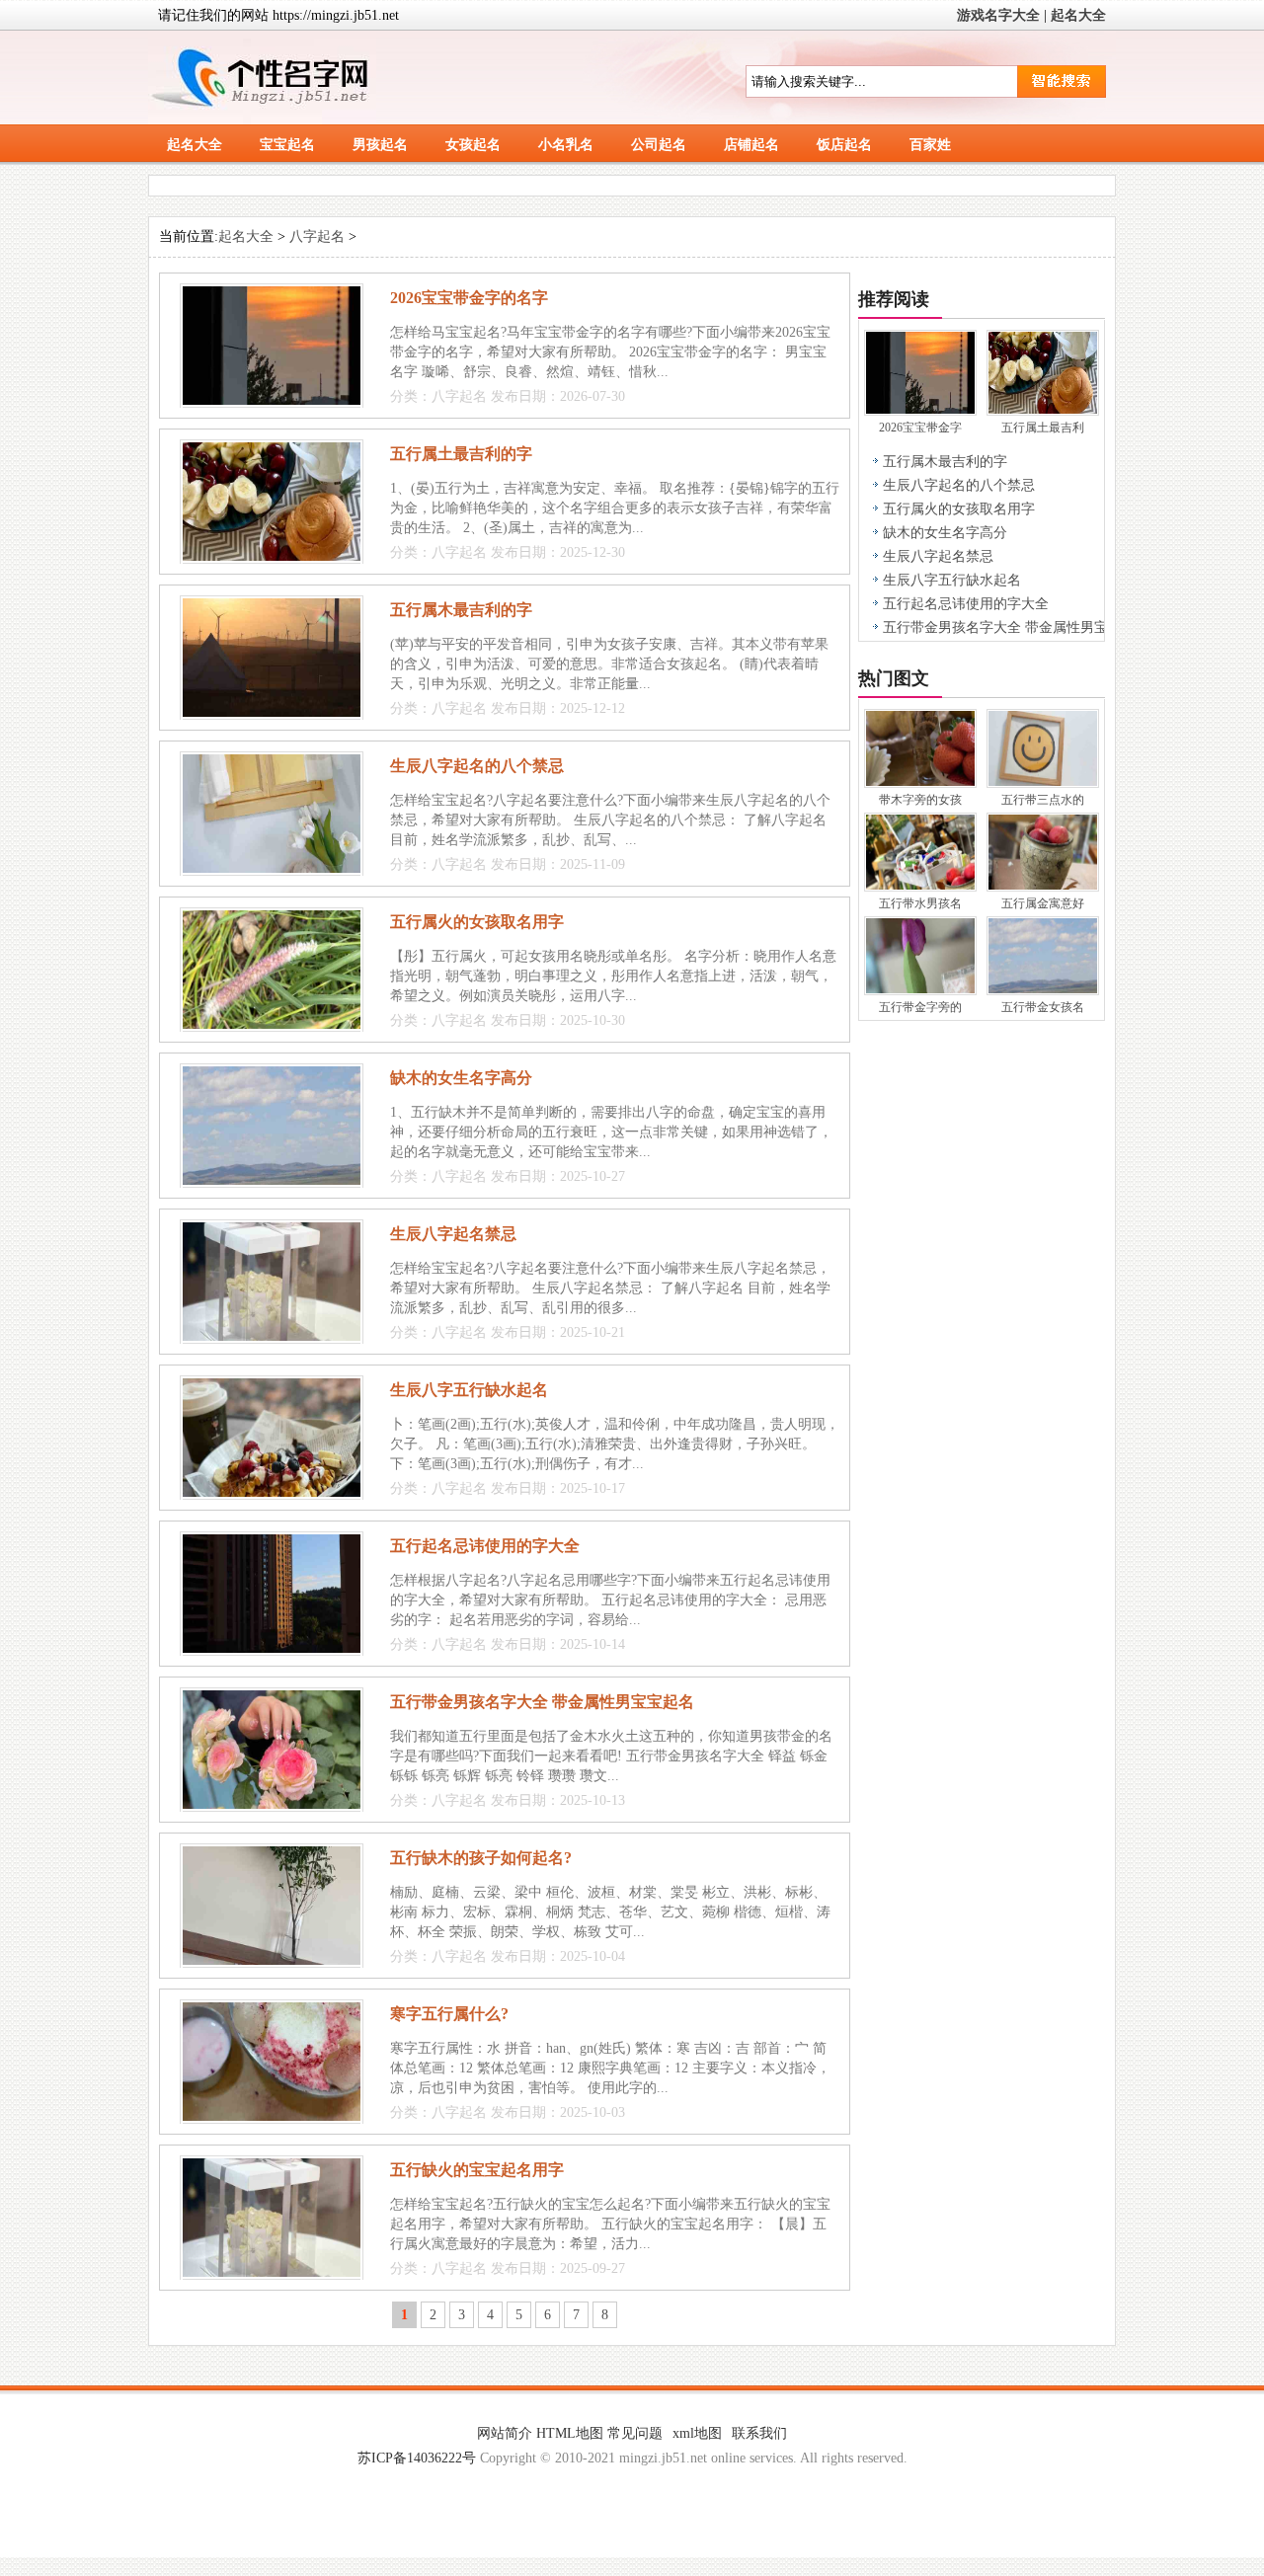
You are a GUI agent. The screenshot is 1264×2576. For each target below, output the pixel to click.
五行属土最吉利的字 (461, 454)
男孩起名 (380, 145)
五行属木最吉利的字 (461, 610)
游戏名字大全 (998, 15)
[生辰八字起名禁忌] (272, 1336)
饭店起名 (844, 145)
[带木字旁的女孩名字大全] (920, 781)
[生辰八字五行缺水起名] (272, 1492)
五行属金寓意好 (1043, 903)
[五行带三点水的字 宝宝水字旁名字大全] (1043, 781)
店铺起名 (751, 145)
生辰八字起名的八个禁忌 (477, 766)
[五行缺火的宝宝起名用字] (272, 2272)
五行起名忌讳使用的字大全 (485, 1546)
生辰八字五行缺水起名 (469, 1390)
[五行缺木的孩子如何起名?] (272, 1960)
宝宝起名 (287, 145)
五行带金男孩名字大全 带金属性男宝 (995, 627)
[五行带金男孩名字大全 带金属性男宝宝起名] (272, 1804)
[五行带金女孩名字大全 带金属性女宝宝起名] (1043, 989)
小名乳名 (566, 145)
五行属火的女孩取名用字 (477, 922)
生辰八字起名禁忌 (453, 1234)
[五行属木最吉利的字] (272, 712)
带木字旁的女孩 (920, 800)
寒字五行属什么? (449, 2014)
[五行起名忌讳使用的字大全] (272, 1648)
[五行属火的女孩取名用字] (272, 1024)
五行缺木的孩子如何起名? (481, 1858)
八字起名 (317, 236)
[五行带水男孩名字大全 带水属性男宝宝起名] (920, 885)
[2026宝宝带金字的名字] (272, 400)
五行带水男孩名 (920, 903)
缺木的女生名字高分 (461, 1078)
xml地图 (697, 2433)
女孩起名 (473, 145)
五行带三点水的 (1043, 800)
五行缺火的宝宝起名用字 (477, 2170)
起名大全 (1078, 15)
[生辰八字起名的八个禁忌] (272, 868)
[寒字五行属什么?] (272, 2116)
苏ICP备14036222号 (417, 2458)
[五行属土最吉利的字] (272, 556)
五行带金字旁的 (920, 1007)
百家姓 (930, 145)
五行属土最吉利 (1043, 428)
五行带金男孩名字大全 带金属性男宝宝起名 (542, 1702)
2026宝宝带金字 (920, 428)
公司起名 (659, 145)
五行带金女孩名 (1043, 1007)
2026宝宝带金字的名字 (469, 298)
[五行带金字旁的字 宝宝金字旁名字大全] (920, 989)
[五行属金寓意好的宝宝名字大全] (1043, 885)
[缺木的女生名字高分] (272, 1180)
